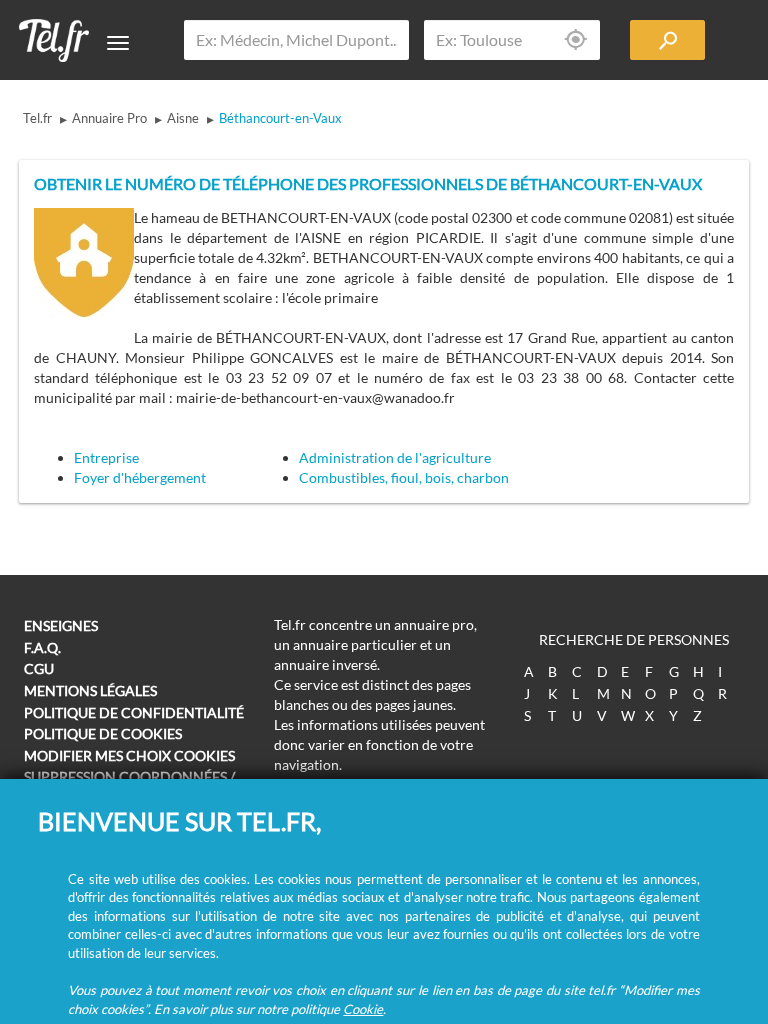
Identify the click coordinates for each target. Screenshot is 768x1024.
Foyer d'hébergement (140, 477)
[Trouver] (667, 40)
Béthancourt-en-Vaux (280, 118)
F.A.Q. (42, 647)
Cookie (363, 1009)
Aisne (183, 118)
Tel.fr (37, 118)
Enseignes (61, 625)
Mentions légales (90, 690)
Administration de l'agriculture (395, 457)
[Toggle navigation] (118, 43)
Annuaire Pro (109, 118)
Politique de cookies (103, 733)
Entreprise (106, 457)
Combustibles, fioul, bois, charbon (404, 477)
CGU (39, 668)
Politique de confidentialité (134, 712)
